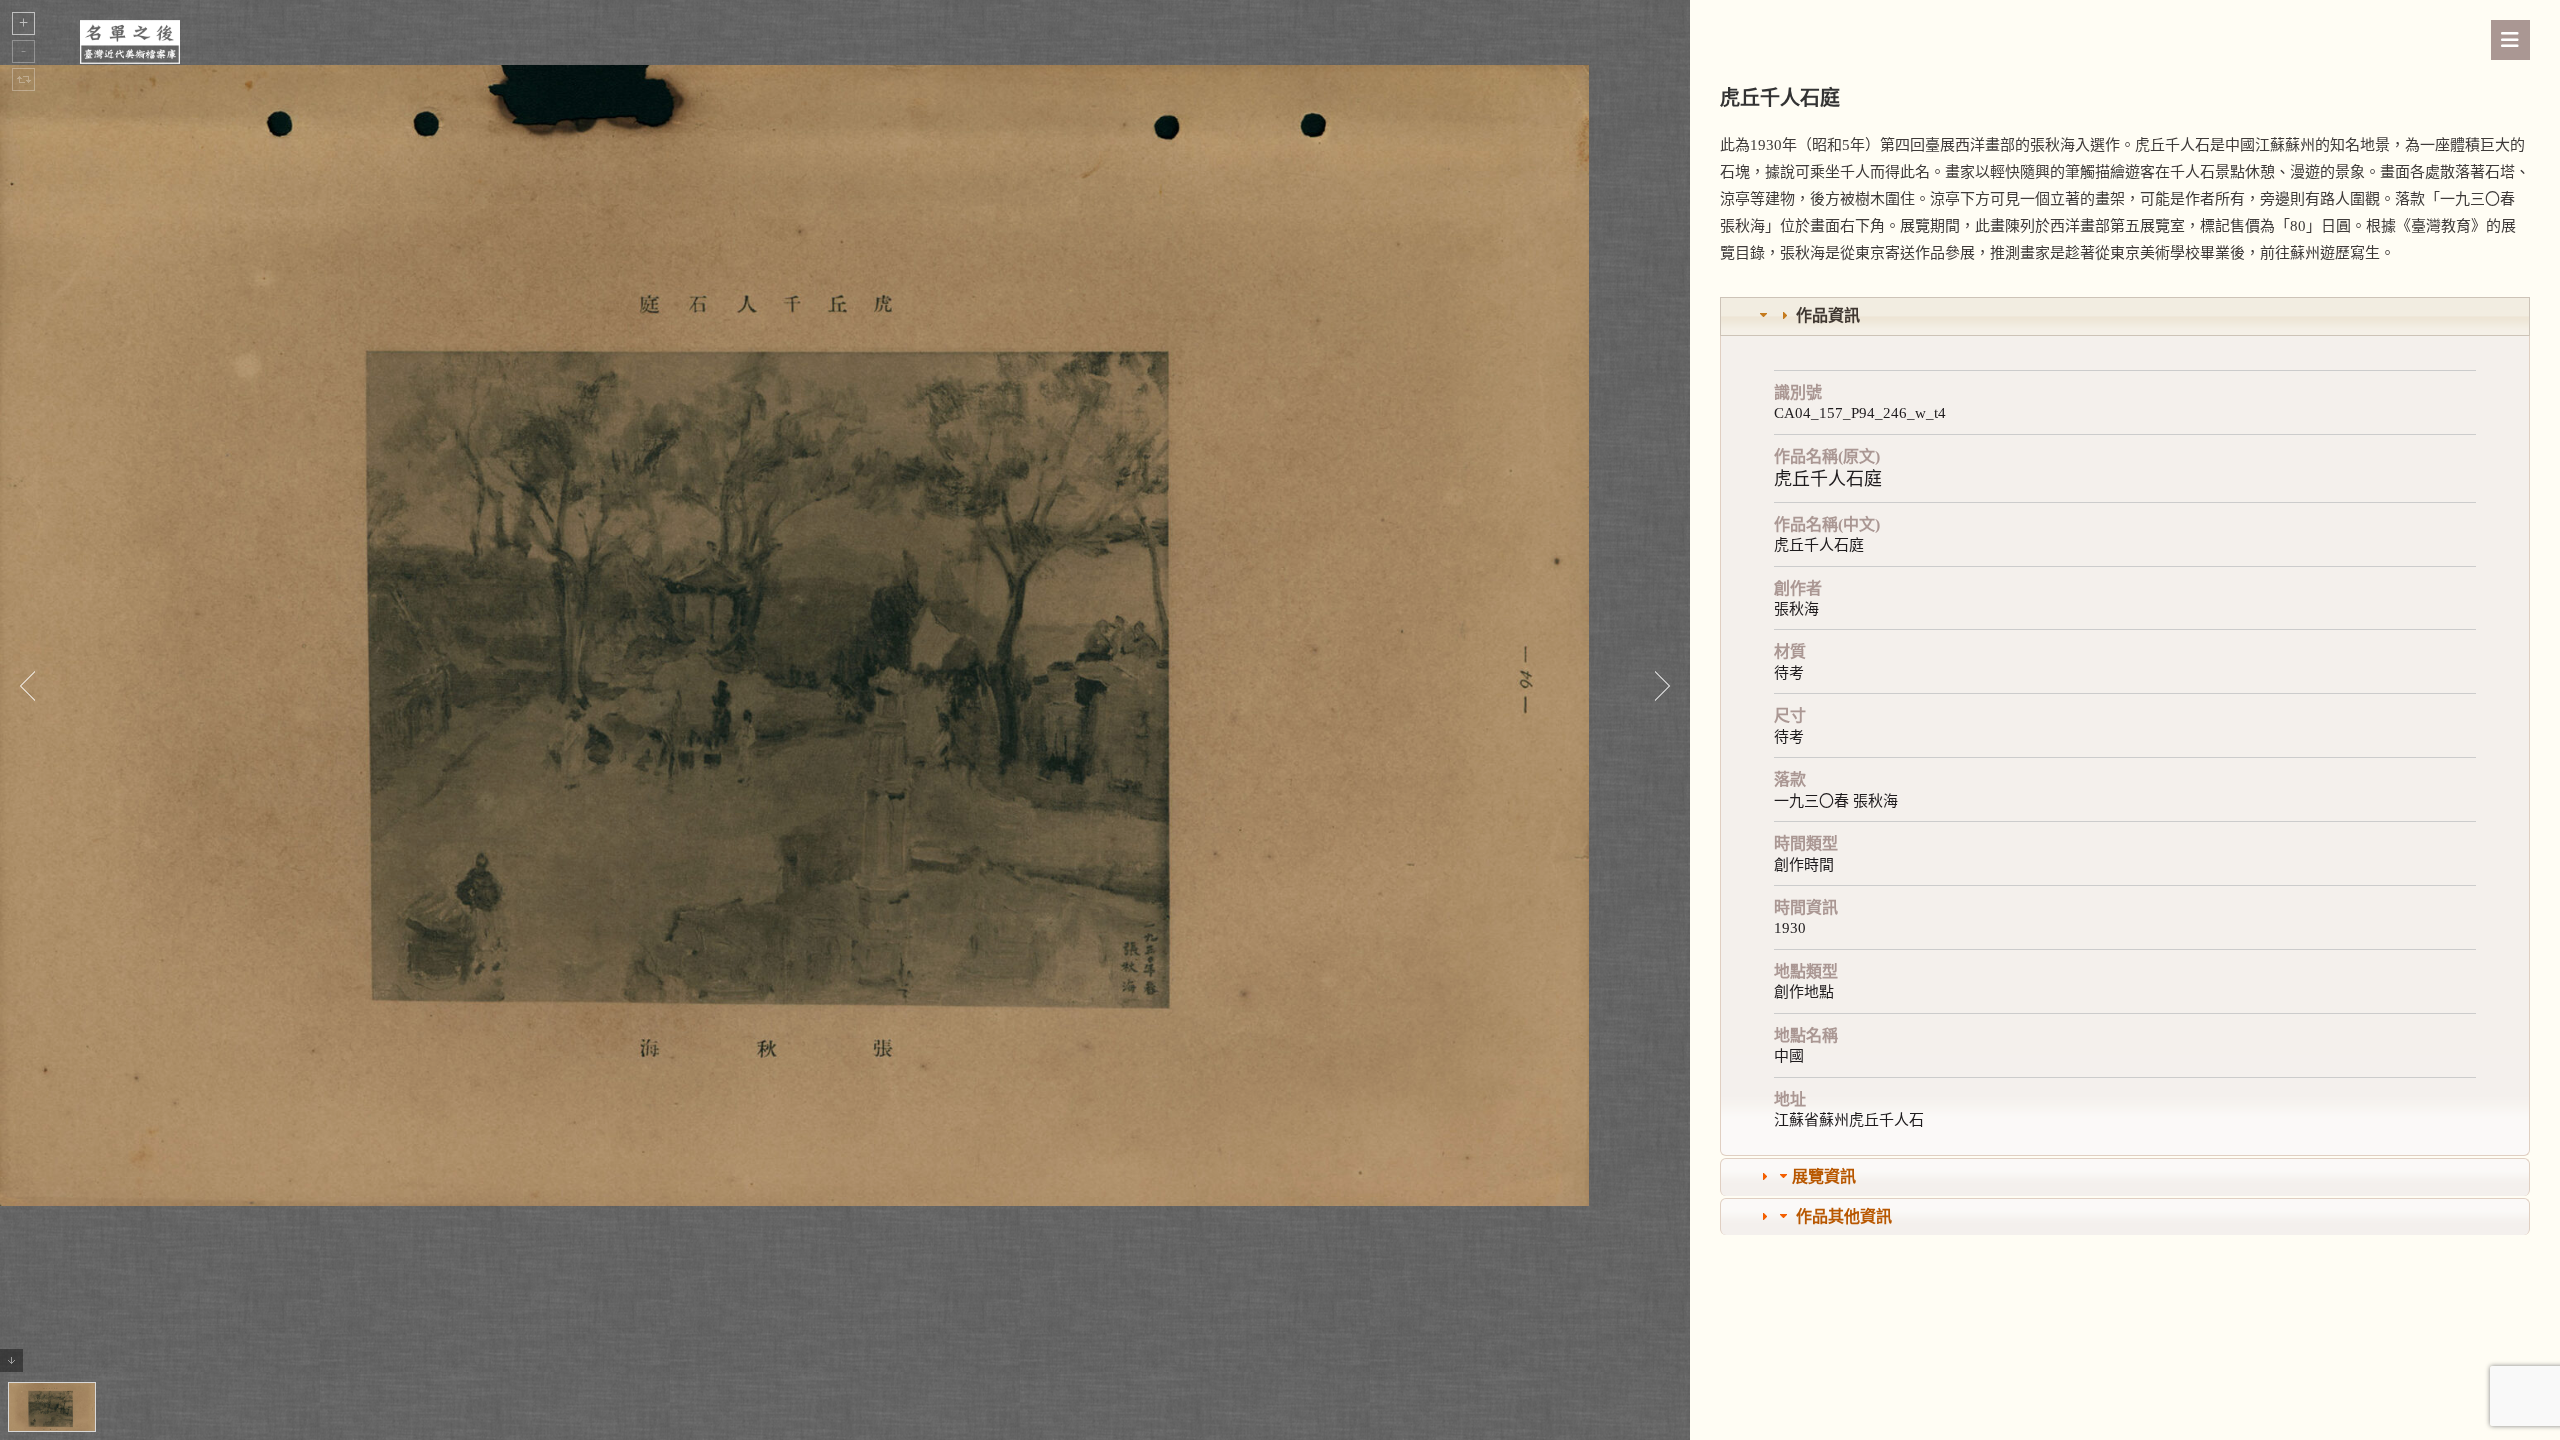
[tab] (2125, 316)
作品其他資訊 (1844, 1216)
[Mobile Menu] (2510, 40)
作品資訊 (1828, 315)
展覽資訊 (1824, 1176)
